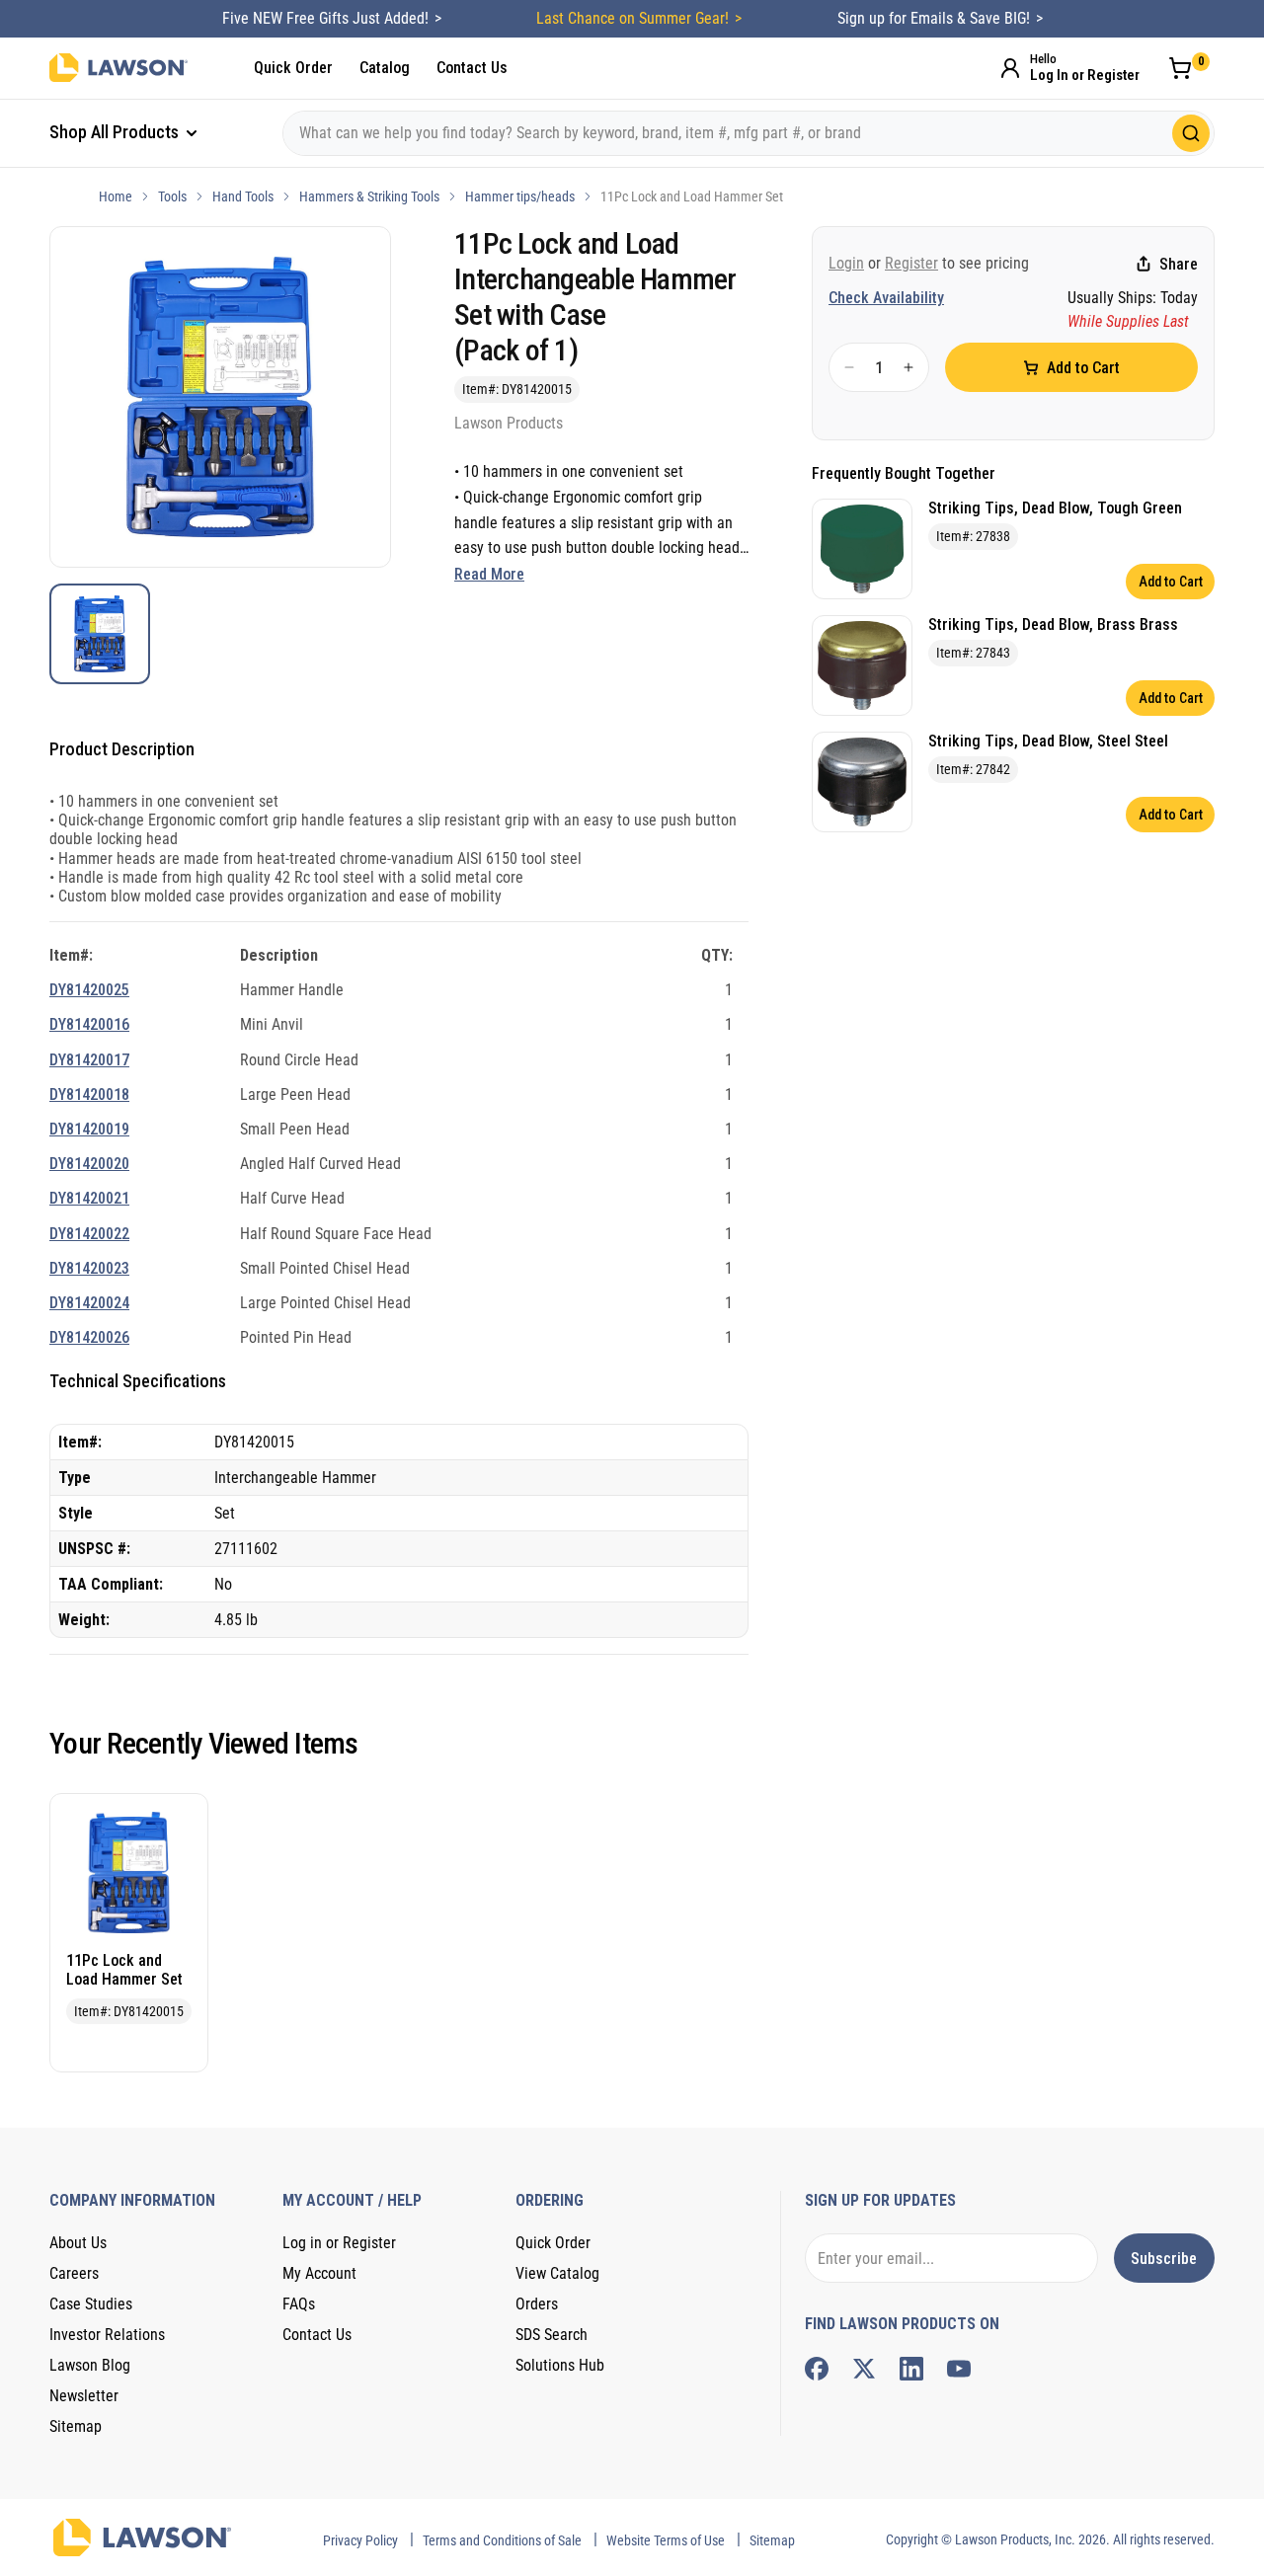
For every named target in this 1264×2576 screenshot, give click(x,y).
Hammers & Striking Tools (369, 196)
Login (846, 263)
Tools (172, 196)
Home (116, 196)
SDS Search (552, 2335)
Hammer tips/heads (520, 196)
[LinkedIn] (911, 2369)
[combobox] (749, 133)
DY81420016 (89, 1024)
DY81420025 (89, 990)
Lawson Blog (90, 2365)
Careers (74, 2273)
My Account (319, 2273)
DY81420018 (89, 1094)
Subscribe (1164, 2259)
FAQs (299, 2304)
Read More (489, 574)
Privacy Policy (360, 2540)
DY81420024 (89, 1303)
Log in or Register (339, 2243)
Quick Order (293, 68)
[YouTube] (959, 2369)
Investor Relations (107, 2335)
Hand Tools (243, 196)
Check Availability (886, 298)
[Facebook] (817, 2369)
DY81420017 (89, 1060)
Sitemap (76, 2426)
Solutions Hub (560, 2365)
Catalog (385, 68)
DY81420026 (89, 1337)
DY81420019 (89, 1129)
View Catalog (557, 2273)
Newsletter (84, 2396)
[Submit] (1191, 133)
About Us (78, 2243)
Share (1179, 264)
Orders (537, 2304)
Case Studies (91, 2304)
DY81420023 (89, 1268)
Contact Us (472, 68)
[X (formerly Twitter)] (864, 2369)
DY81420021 (89, 1198)
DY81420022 (89, 1234)
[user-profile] (1010, 68)
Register (911, 263)
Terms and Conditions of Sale (502, 2540)
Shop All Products (116, 132)
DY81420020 (89, 1164)
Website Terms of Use (666, 2540)
